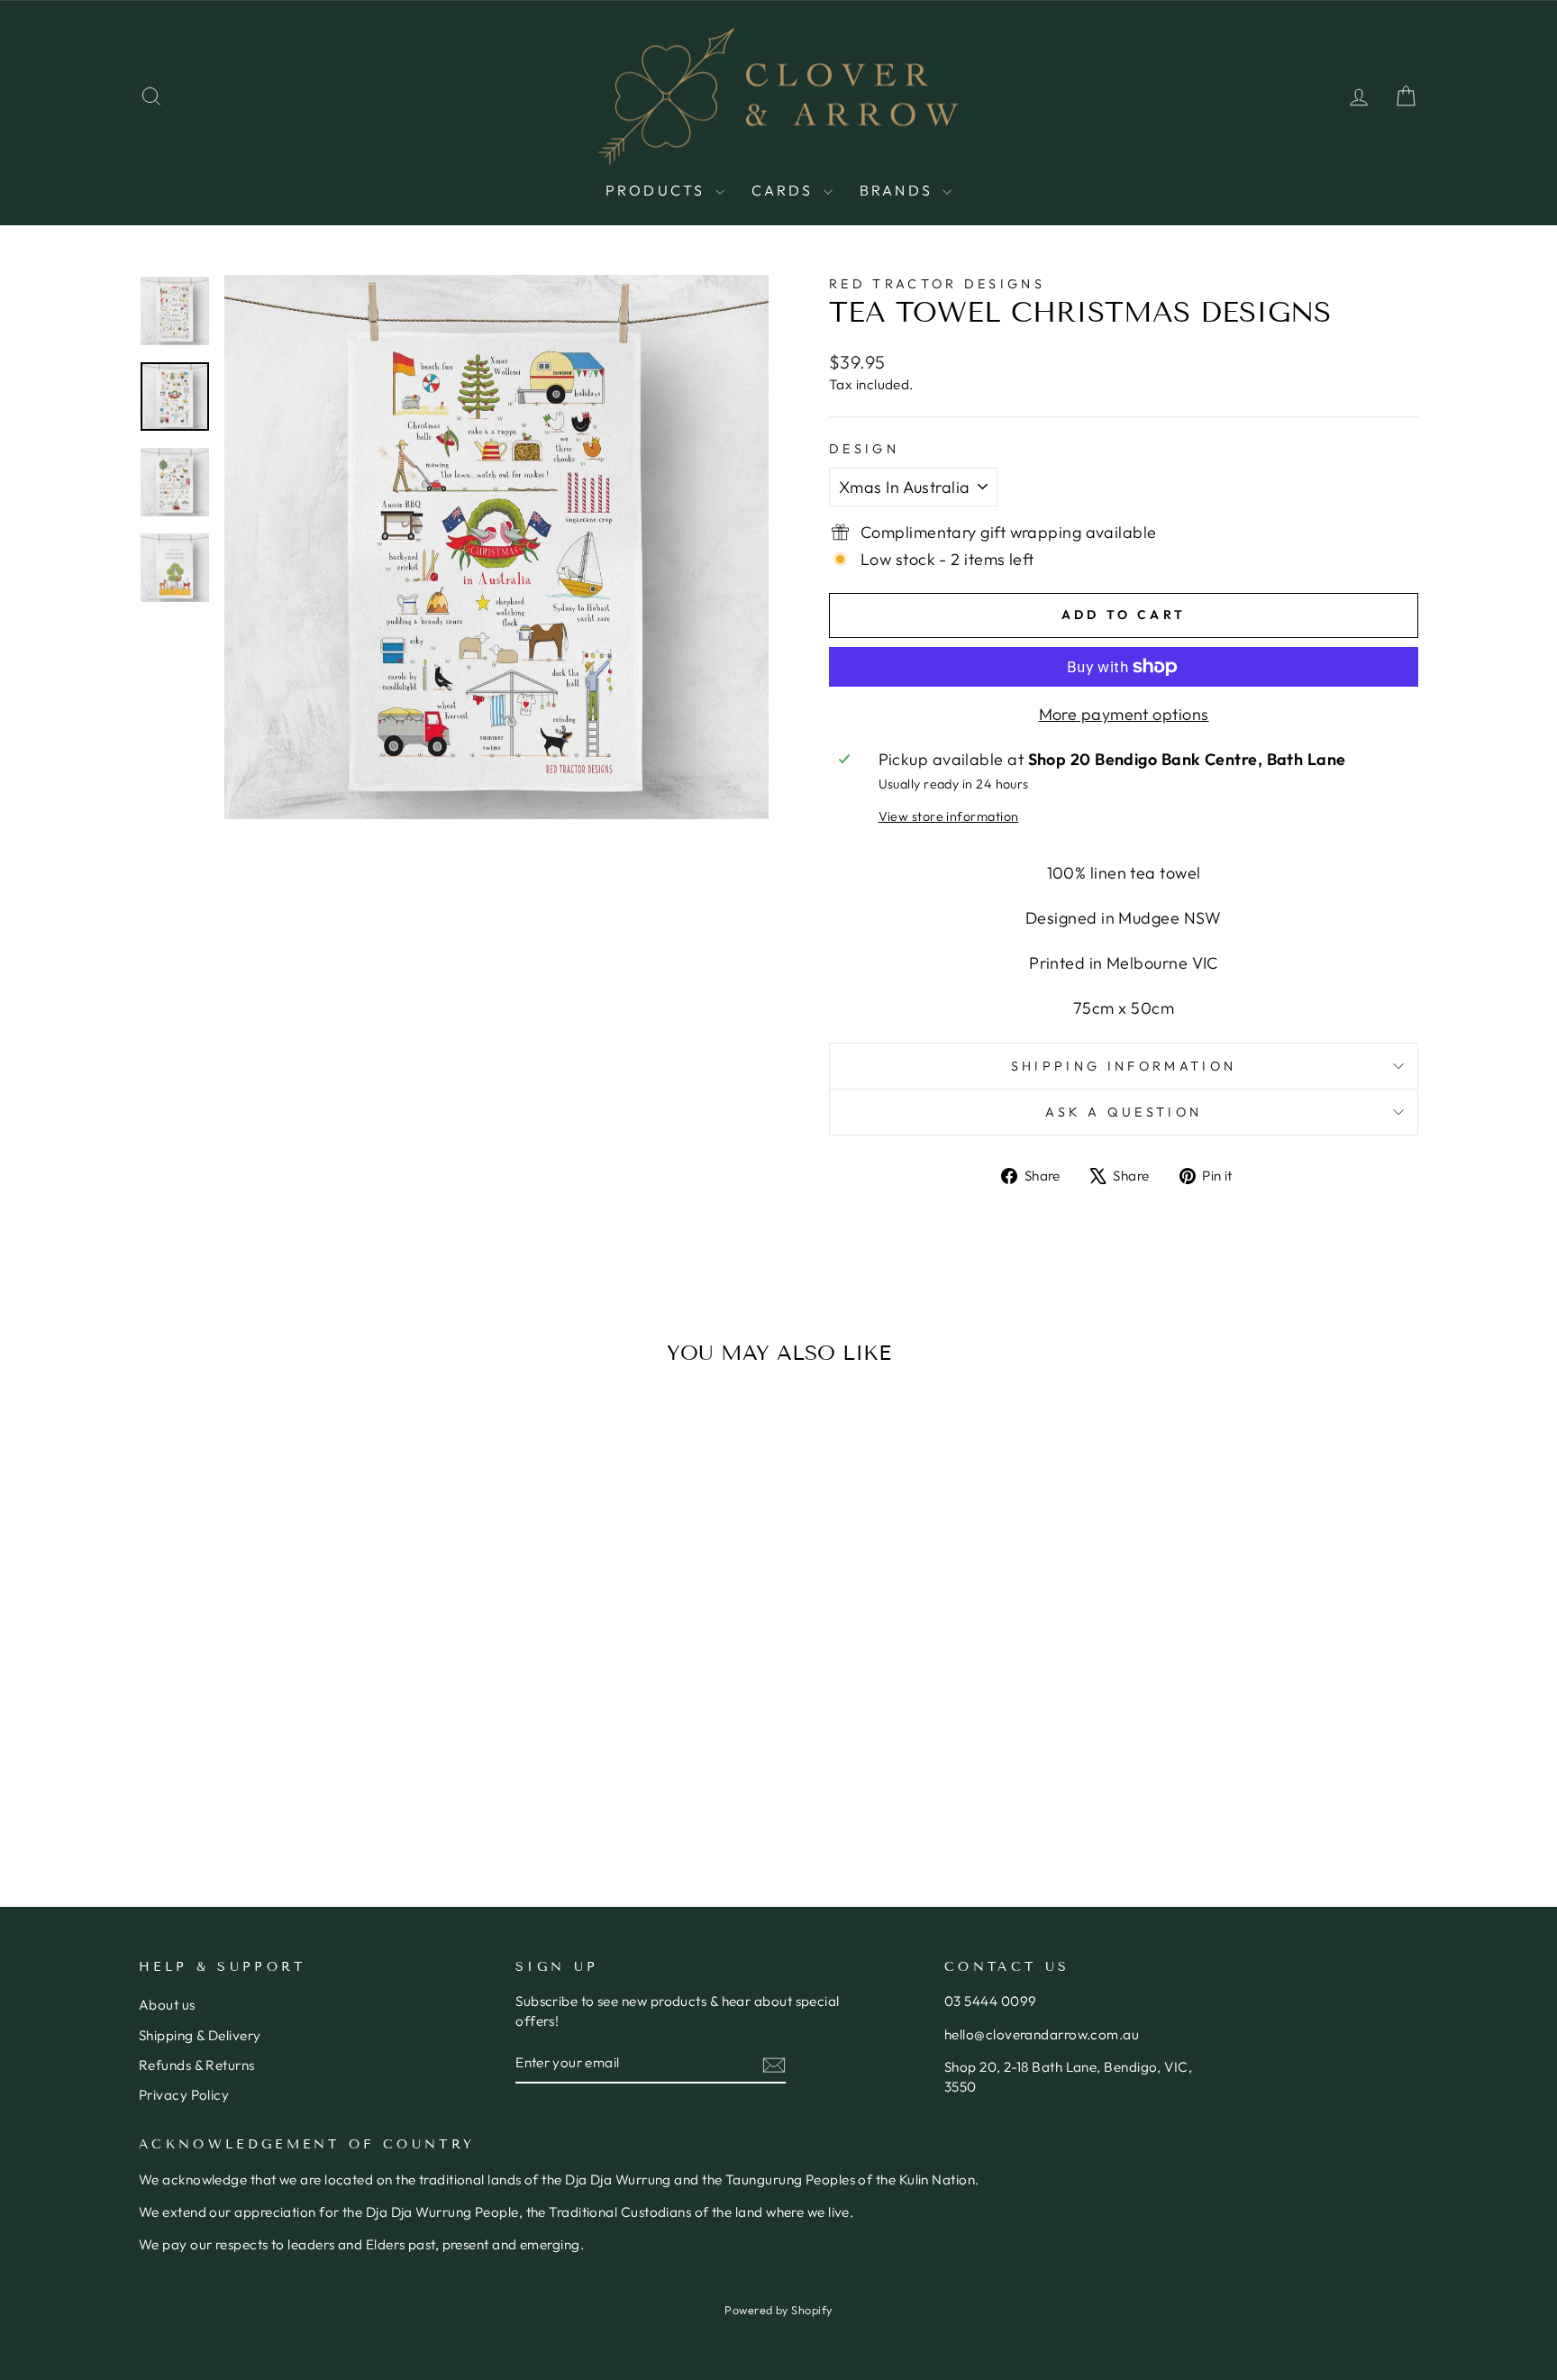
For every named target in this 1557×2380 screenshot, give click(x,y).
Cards (785, 190)
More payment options (1124, 714)
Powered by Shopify (778, 2310)
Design (864, 449)
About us (167, 2005)
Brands (899, 190)
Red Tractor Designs (937, 284)
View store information (949, 816)
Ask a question (1124, 1112)
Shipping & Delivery (200, 2035)
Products (658, 190)
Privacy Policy (184, 2095)
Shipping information (1124, 1066)
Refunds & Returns (197, 2065)
